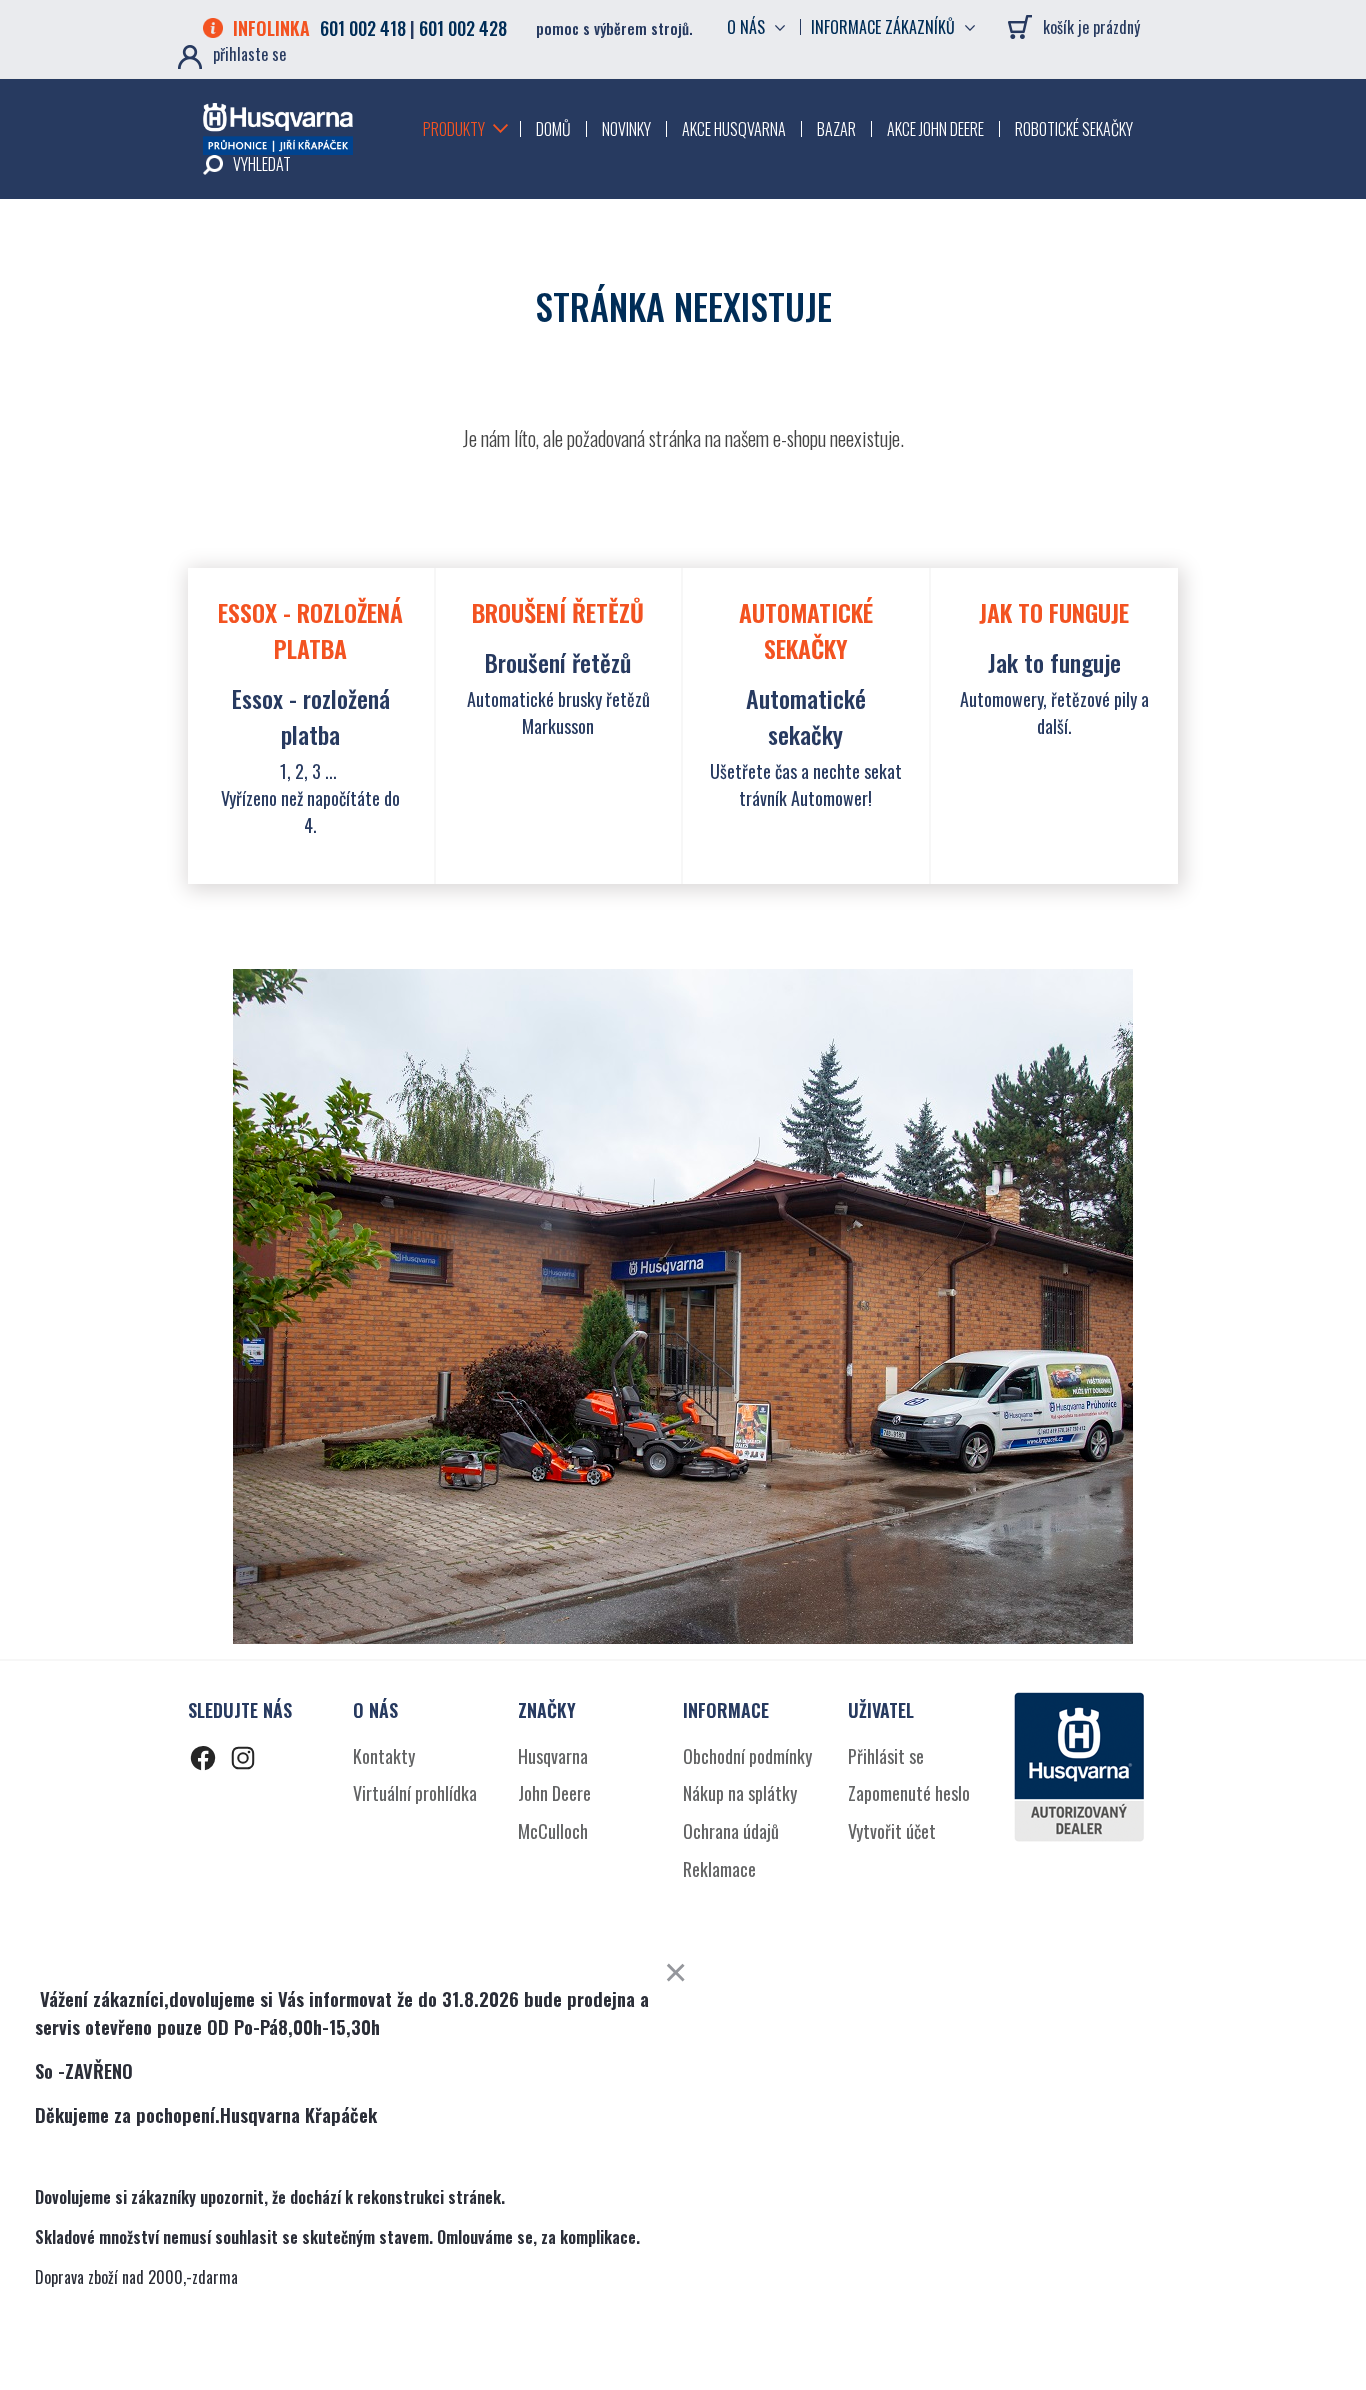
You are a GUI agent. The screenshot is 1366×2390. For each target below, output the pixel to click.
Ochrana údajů (731, 1831)
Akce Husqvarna (734, 129)
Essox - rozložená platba (311, 716)
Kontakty (384, 1756)
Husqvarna (553, 1756)
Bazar (836, 129)
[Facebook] (203, 1760)
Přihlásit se (886, 1756)
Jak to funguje (1054, 662)
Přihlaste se (249, 54)
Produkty (454, 129)
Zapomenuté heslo (909, 1793)
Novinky (626, 129)
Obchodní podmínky (747, 1756)
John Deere (554, 1793)
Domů (553, 129)
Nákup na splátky (740, 1793)
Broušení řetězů (558, 662)
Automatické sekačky (806, 716)
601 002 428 (463, 28)
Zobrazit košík (1023, 30)
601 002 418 (363, 28)
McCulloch (553, 1831)
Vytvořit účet (892, 1831)
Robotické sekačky (1074, 129)
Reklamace (719, 1869)
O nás (746, 27)
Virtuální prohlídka (415, 1793)
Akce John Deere (935, 129)
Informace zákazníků (883, 27)
